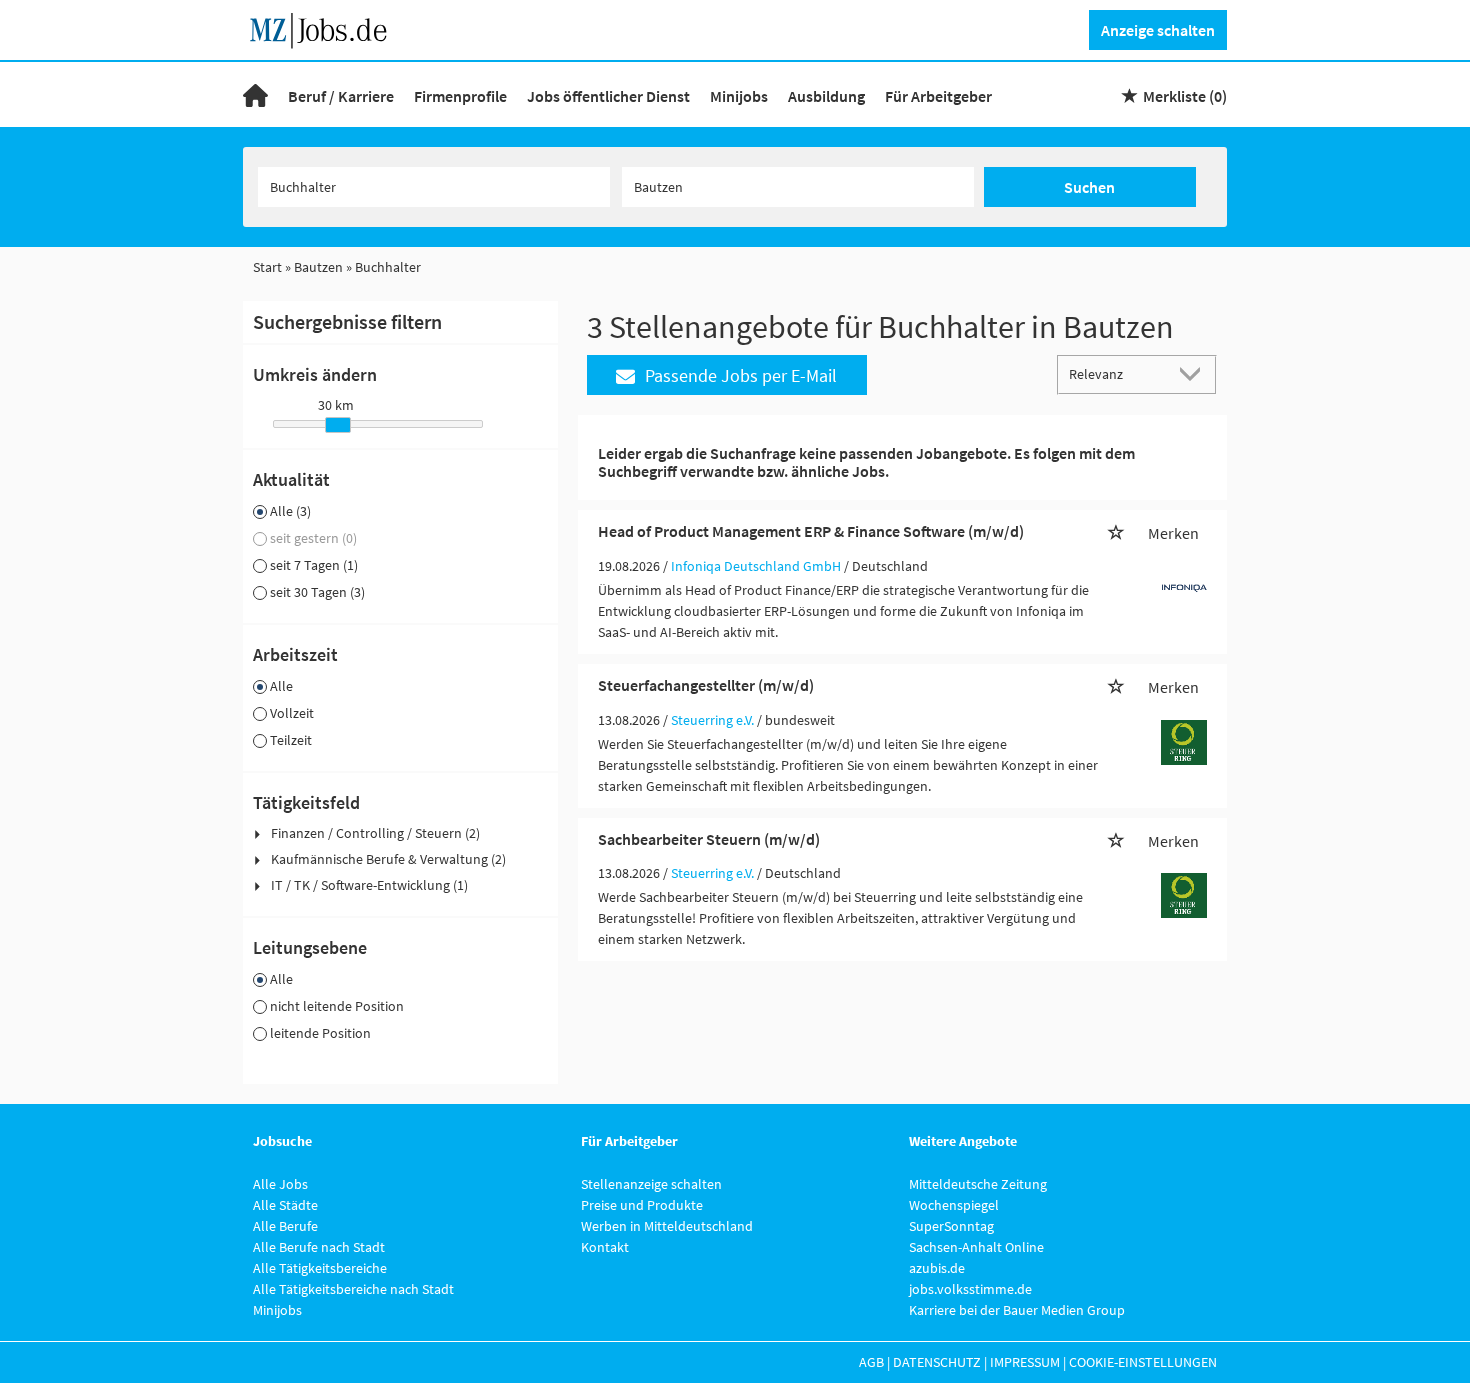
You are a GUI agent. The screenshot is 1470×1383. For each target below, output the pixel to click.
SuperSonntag (951, 1226)
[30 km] (338, 425)
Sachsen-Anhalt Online (976, 1247)
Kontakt (605, 1247)
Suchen (1089, 187)
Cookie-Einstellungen (1143, 1362)
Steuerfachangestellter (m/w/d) (706, 685)
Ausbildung (826, 96)
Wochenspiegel (954, 1205)
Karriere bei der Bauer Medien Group (1017, 1310)
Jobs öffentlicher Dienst (608, 96)
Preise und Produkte (642, 1205)
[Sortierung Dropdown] (1195, 373)
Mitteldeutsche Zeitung (978, 1184)
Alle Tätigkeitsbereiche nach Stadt (353, 1289)
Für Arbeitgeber (938, 96)
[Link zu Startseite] (325, 28)
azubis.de (937, 1268)
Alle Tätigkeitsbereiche (320, 1268)
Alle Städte (285, 1205)
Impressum (1025, 1362)
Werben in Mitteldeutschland (667, 1226)
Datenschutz (937, 1362)
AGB (871, 1362)
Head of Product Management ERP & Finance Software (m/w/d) (811, 531)
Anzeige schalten (1158, 30)
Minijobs (739, 96)
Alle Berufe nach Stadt (319, 1247)
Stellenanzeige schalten (651, 1184)
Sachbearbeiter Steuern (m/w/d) (709, 839)
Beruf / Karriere (341, 96)
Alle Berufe (285, 1226)
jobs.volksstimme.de (970, 1289)
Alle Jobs (280, 1184)
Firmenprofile (460, 96)
